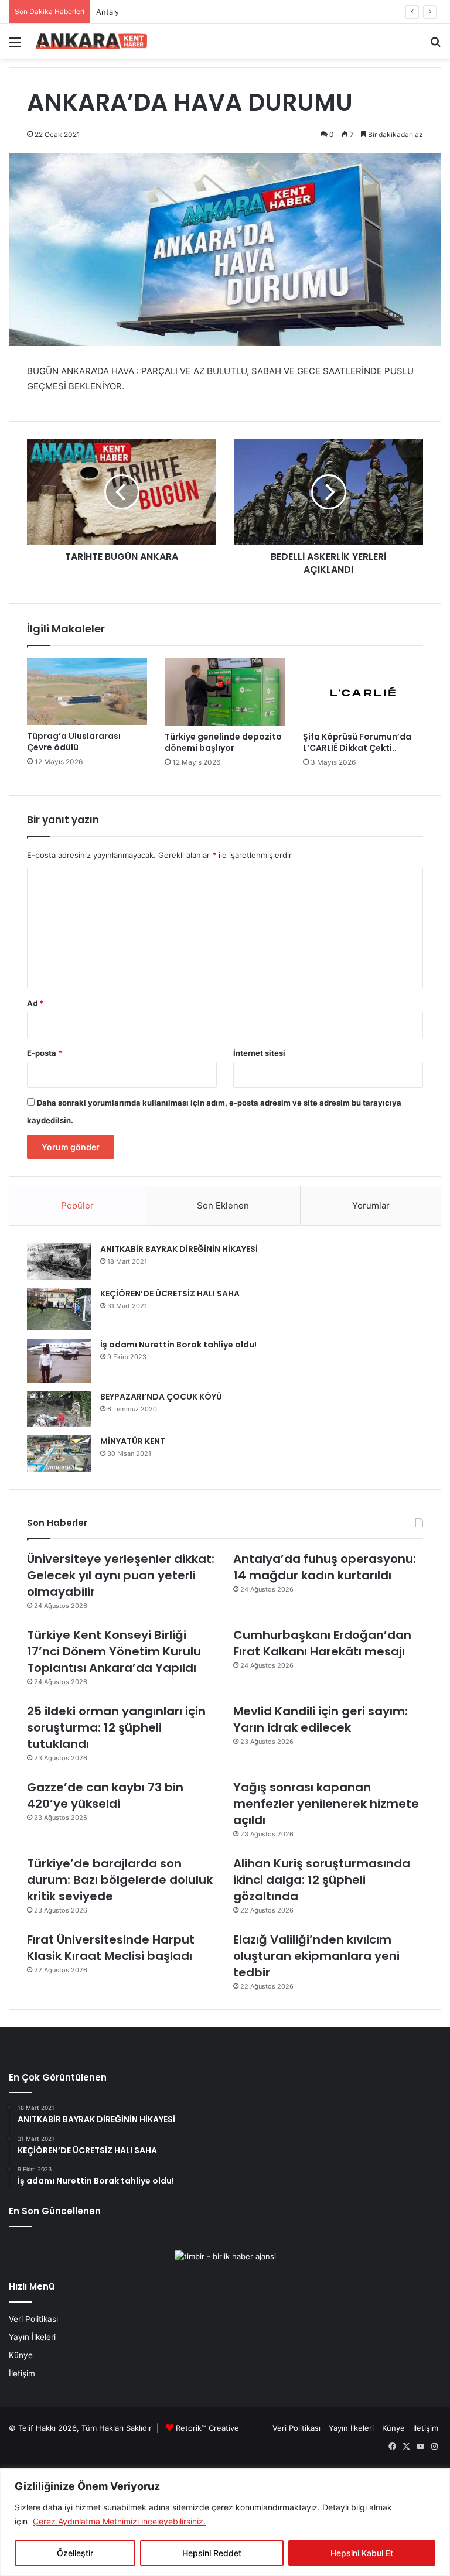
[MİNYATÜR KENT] (59, 1453)
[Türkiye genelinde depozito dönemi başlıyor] (225, 692)
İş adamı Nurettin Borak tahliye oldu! (178, 1345)
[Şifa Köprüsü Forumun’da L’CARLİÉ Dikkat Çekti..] (363, 692)
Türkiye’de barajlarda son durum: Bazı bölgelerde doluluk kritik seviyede (120, 1880)
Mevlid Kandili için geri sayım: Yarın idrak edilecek (321, 1719)
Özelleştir (75, 2553)
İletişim (22, 2373)
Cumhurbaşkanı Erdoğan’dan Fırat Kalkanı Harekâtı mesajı (322, 1643)
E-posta (45, 1053)
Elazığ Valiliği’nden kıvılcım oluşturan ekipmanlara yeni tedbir (316, 1956)
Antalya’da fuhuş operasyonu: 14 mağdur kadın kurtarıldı (198, 12)
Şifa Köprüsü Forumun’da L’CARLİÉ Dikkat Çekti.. (357, 742)
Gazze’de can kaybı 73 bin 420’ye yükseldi (105, 1795)
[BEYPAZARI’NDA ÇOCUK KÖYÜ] (59, 1409)
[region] (225, 2522)
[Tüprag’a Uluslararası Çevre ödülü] (87, 691)
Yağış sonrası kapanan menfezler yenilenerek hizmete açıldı (326, 1804)
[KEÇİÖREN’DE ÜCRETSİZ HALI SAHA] (59, 1309)
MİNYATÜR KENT (133, 1441)
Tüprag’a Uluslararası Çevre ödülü (74, 742)
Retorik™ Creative (207, 2428)
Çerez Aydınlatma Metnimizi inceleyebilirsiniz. (119, 2521)
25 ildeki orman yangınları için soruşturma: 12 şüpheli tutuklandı (116, 1727)
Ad (35, 1003)
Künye (21, 2355)
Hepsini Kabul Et (362, 2553)
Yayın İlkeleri (32, 2337)
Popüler (77, 1205)
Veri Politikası (33, 2319)
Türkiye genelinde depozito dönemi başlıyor (223, 742)
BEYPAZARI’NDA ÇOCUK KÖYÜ (161, 1397)
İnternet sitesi (259, 1053)
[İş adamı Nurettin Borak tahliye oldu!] (59, 1361)
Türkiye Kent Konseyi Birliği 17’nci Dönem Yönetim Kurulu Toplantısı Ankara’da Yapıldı (114, 1651)
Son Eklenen (223, 1205)
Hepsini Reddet (212, 2553)
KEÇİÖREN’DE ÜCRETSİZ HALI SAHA (170, 1294)
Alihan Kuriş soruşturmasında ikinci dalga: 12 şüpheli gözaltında (322, 1880)
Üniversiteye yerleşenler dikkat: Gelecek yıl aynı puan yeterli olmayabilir (121, 1575)
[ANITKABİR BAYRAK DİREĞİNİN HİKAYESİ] (59, 1262)
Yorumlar (371, 1205)
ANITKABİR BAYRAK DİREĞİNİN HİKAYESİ (179, 1249)
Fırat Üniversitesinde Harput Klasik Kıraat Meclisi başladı (111, 1948)
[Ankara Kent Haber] (91, 41)
